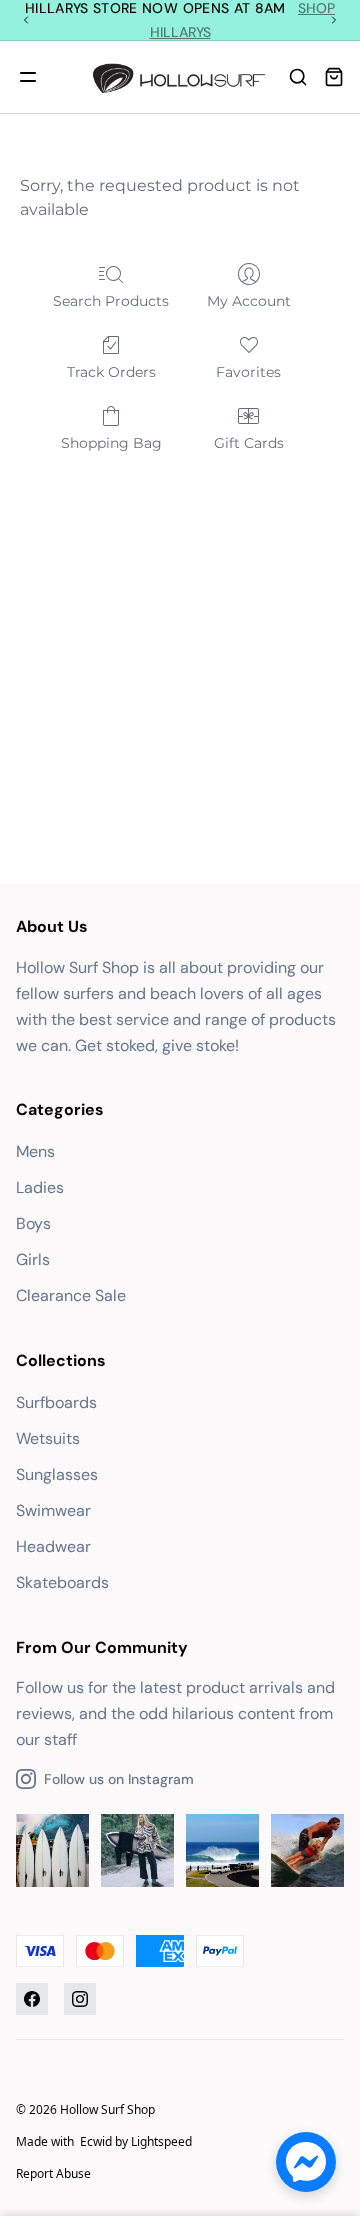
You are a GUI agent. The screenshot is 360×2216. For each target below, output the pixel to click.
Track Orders (111, 372)
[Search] (298, 77)
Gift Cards (249, 443)
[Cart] (334, 77)
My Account (249, 301)
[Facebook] (32, 1999)
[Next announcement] (334, 20)
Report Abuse (53, 2173)
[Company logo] (180, 77)
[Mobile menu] (28, 77)
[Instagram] (80, 1999)
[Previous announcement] (26, 20)
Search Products (111, 301)
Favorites (248, 372)
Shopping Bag (111, 443)
